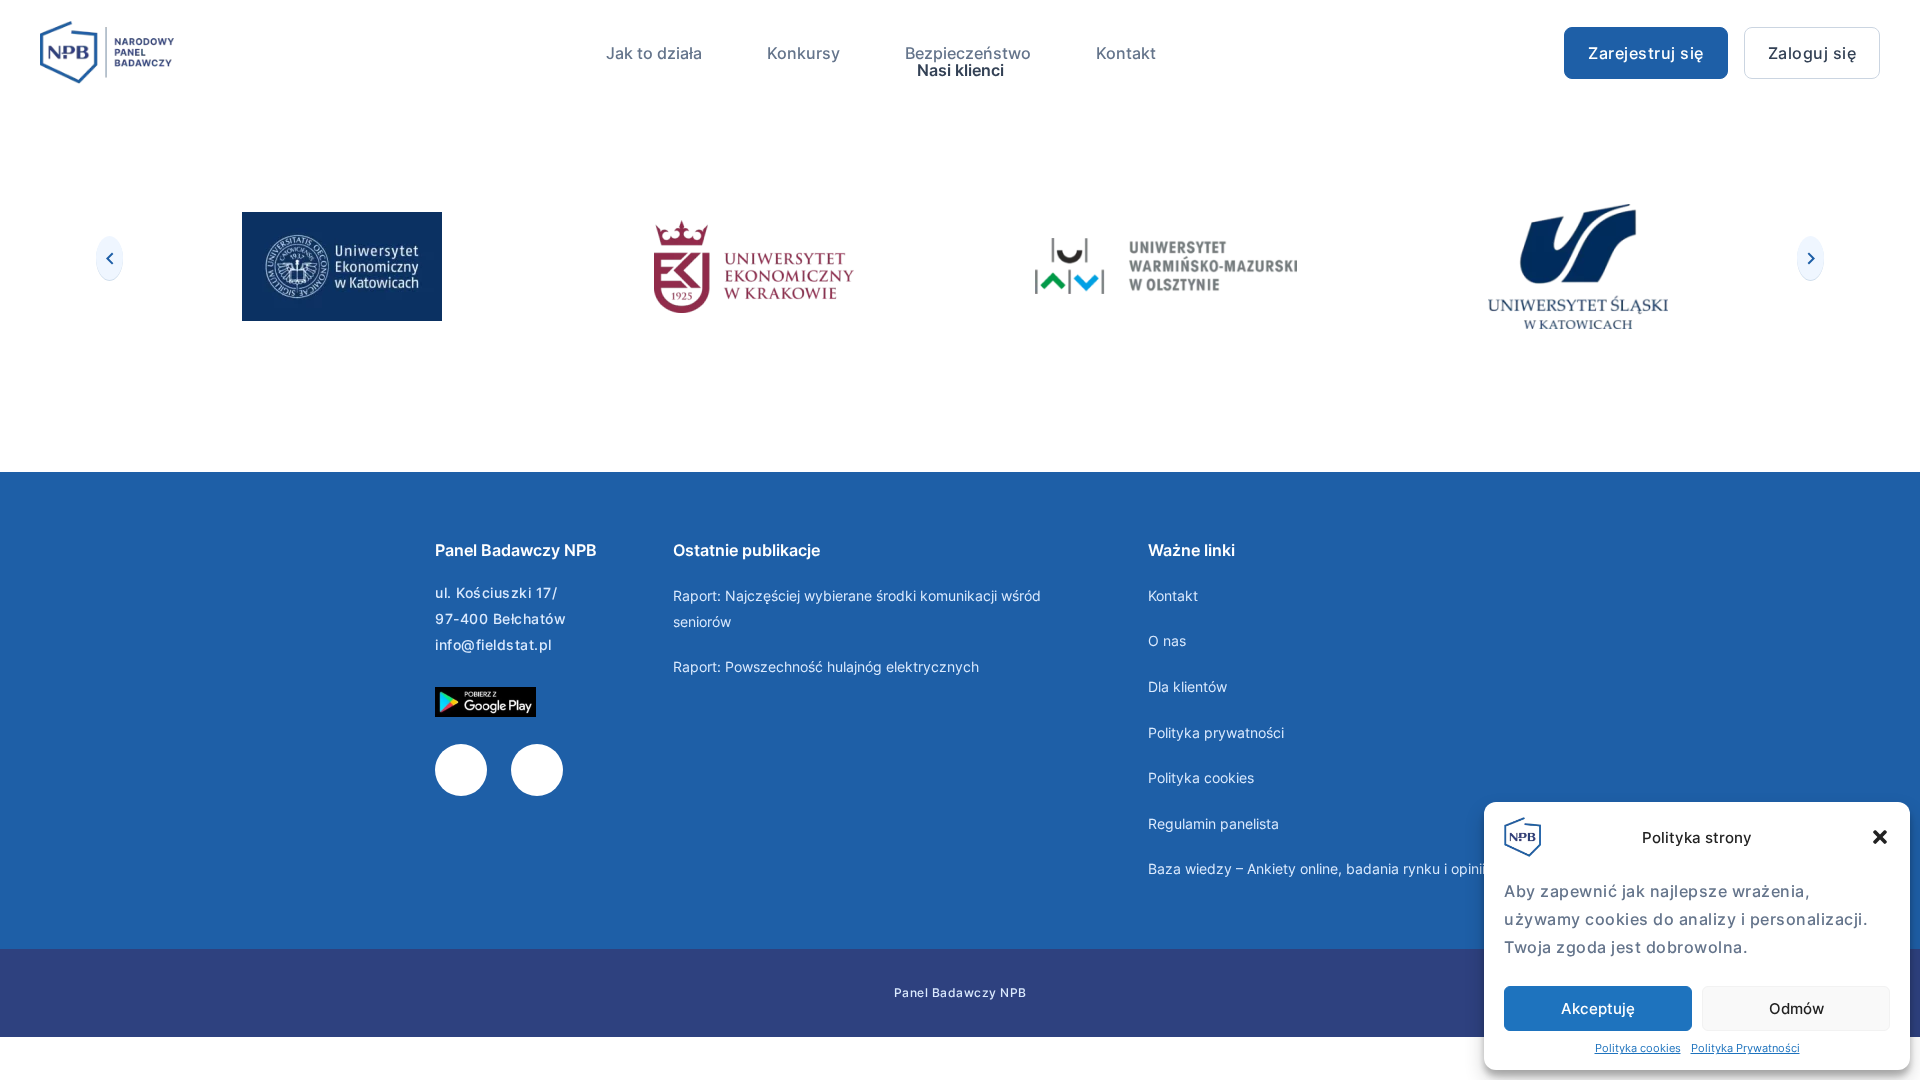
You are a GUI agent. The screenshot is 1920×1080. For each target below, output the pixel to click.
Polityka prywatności (1216, 732)
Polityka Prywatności (1745, 1048)
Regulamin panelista (1213, 823)
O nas (1167, 640)
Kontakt (1126, 53)
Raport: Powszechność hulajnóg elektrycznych (826, 666)
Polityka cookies (1638, 1048)
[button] (1880, 837)
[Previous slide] (109, 258)
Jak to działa (654, 53)
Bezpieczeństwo (968, 53)
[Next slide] (1810, 258)
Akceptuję (1598, 1008)
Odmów (1796, 1008)
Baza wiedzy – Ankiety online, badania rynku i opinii (1316, 868)
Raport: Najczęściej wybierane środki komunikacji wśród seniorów (857, 608)
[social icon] (461, 770)
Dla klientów (1187, 686)
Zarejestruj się (1646, 53)
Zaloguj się (1812, 53)
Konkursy (803, 53)
